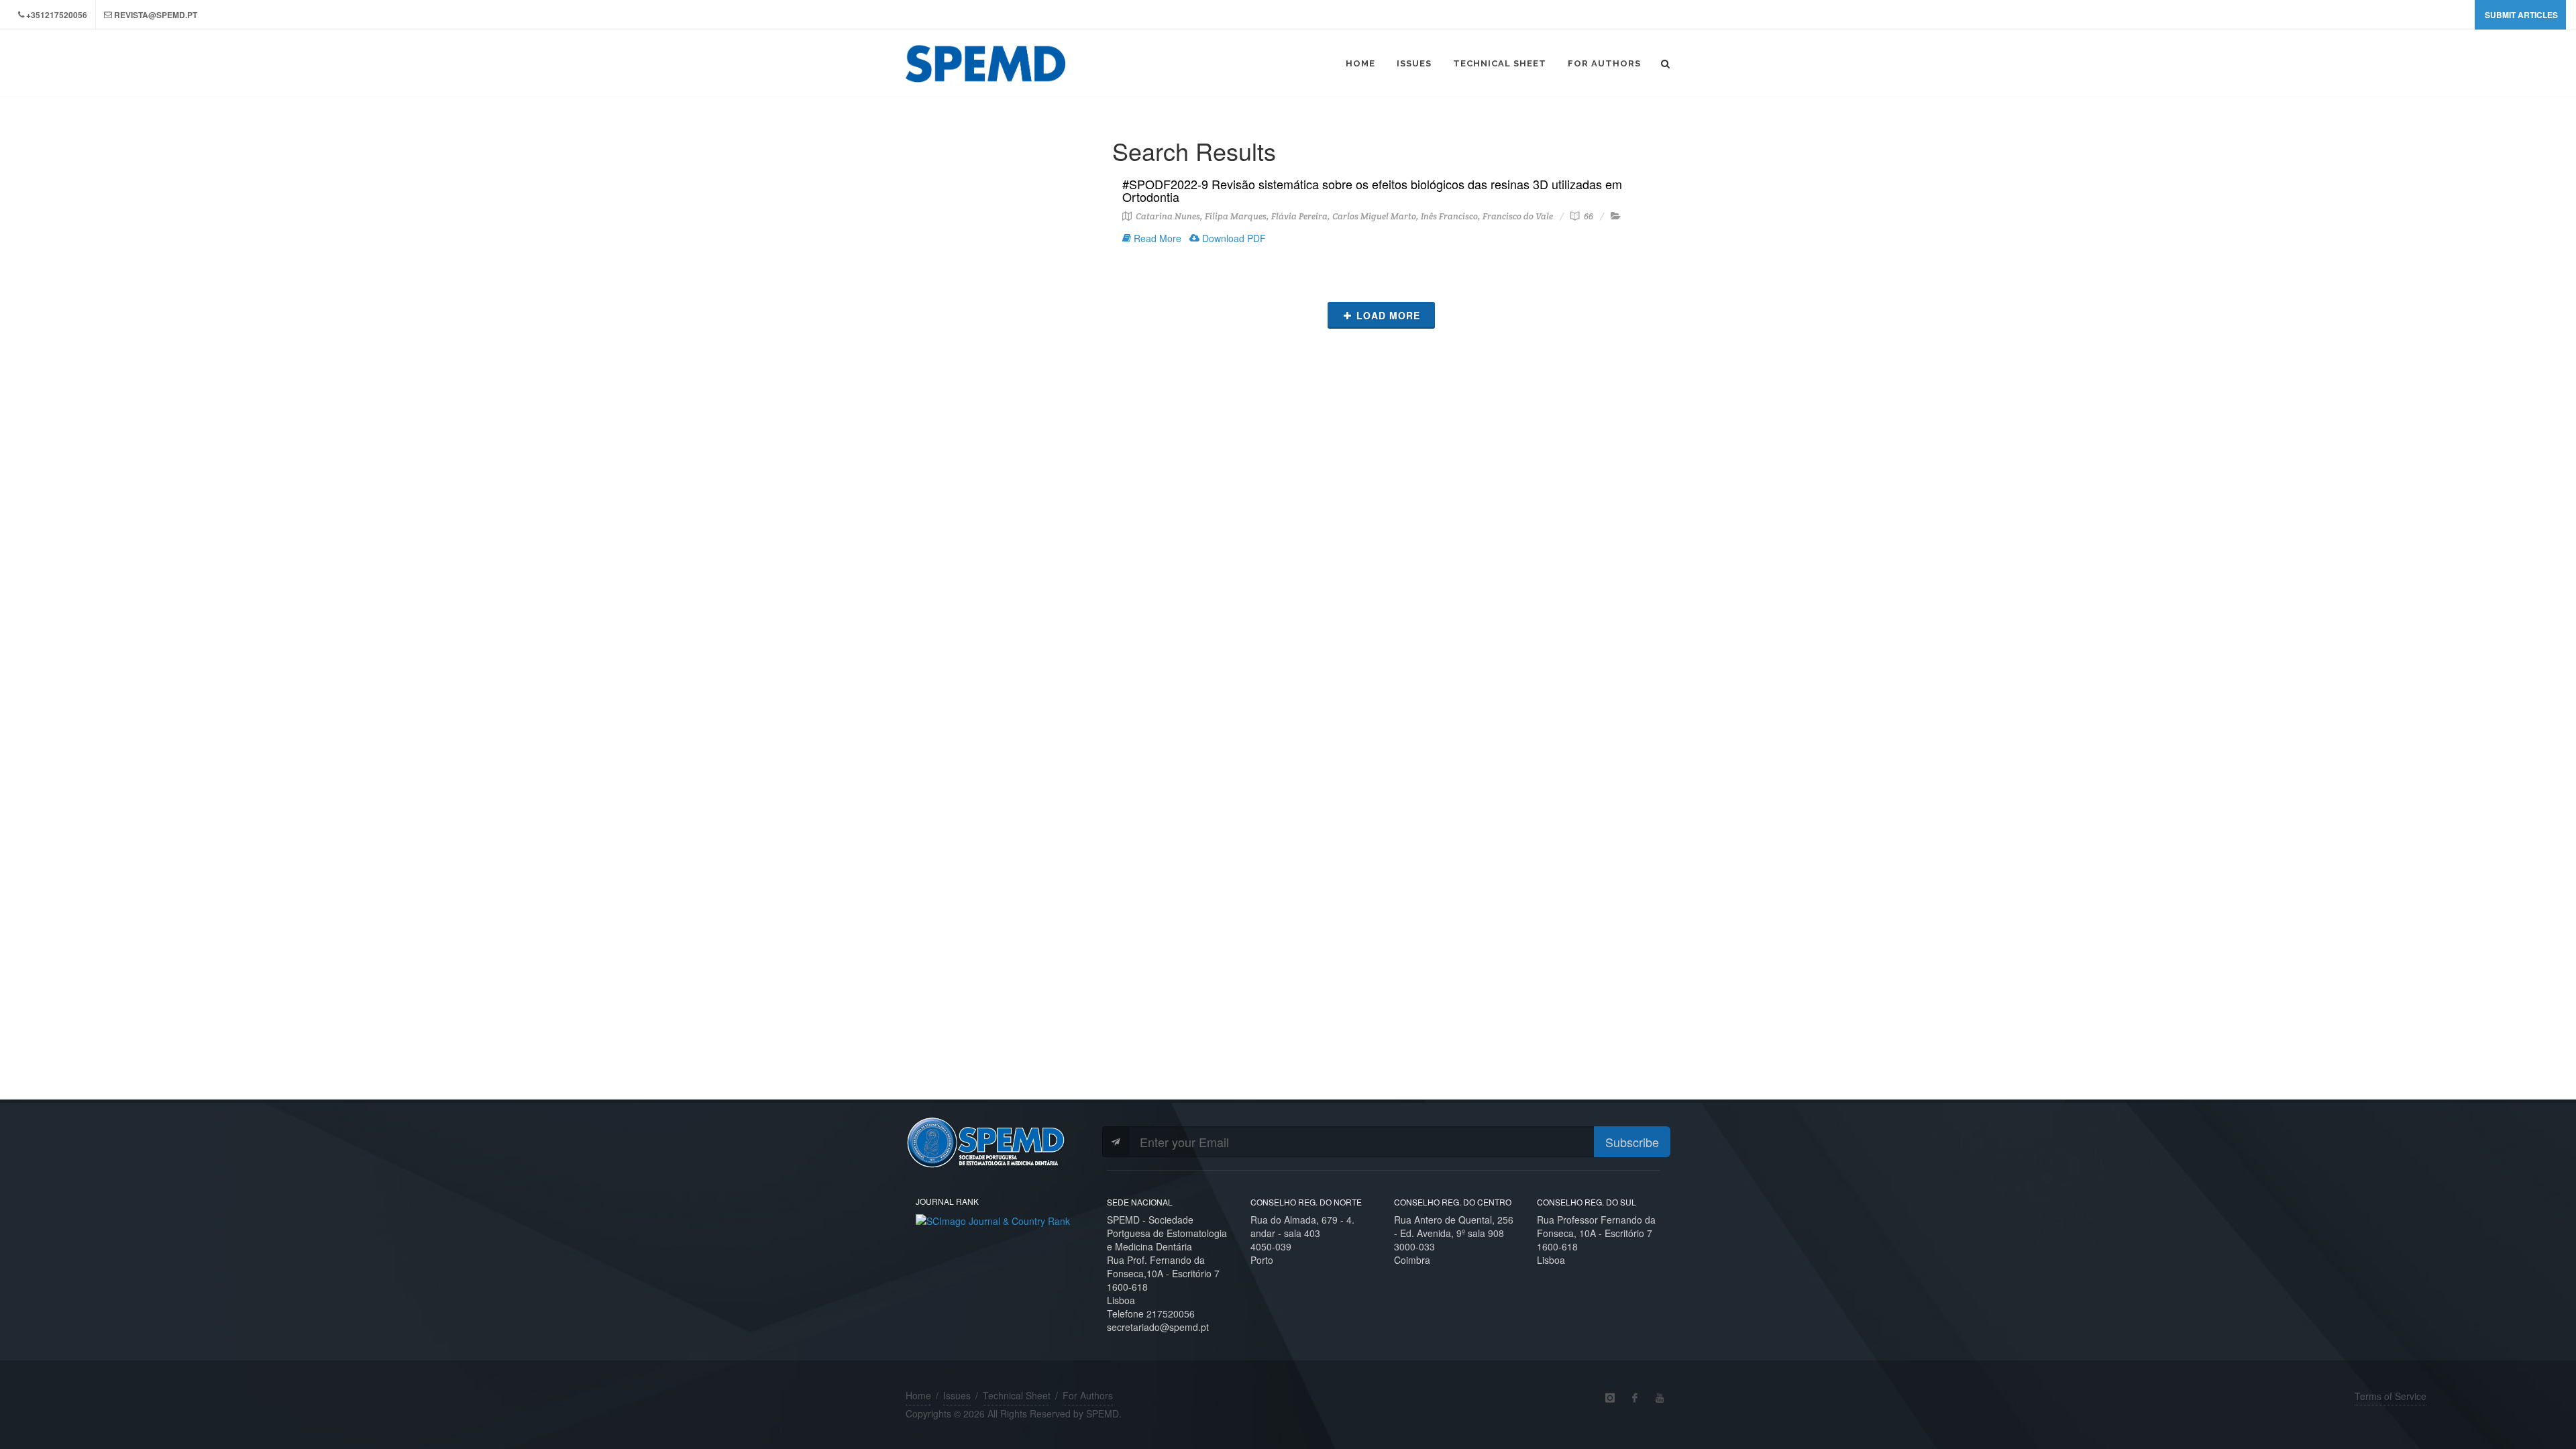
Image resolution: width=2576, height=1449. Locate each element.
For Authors (1088, 1395)
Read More (1156, 238)
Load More (1388, 315)
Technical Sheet (1017, 1395)
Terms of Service (2391, 1396)
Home (918, 1395)
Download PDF (1233, 238)
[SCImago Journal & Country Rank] (993, 1219)
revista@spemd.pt (156, 15)
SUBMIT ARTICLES (2521, 15)
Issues (957, 1395)
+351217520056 (57, 15)
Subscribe (1632, 1142)
